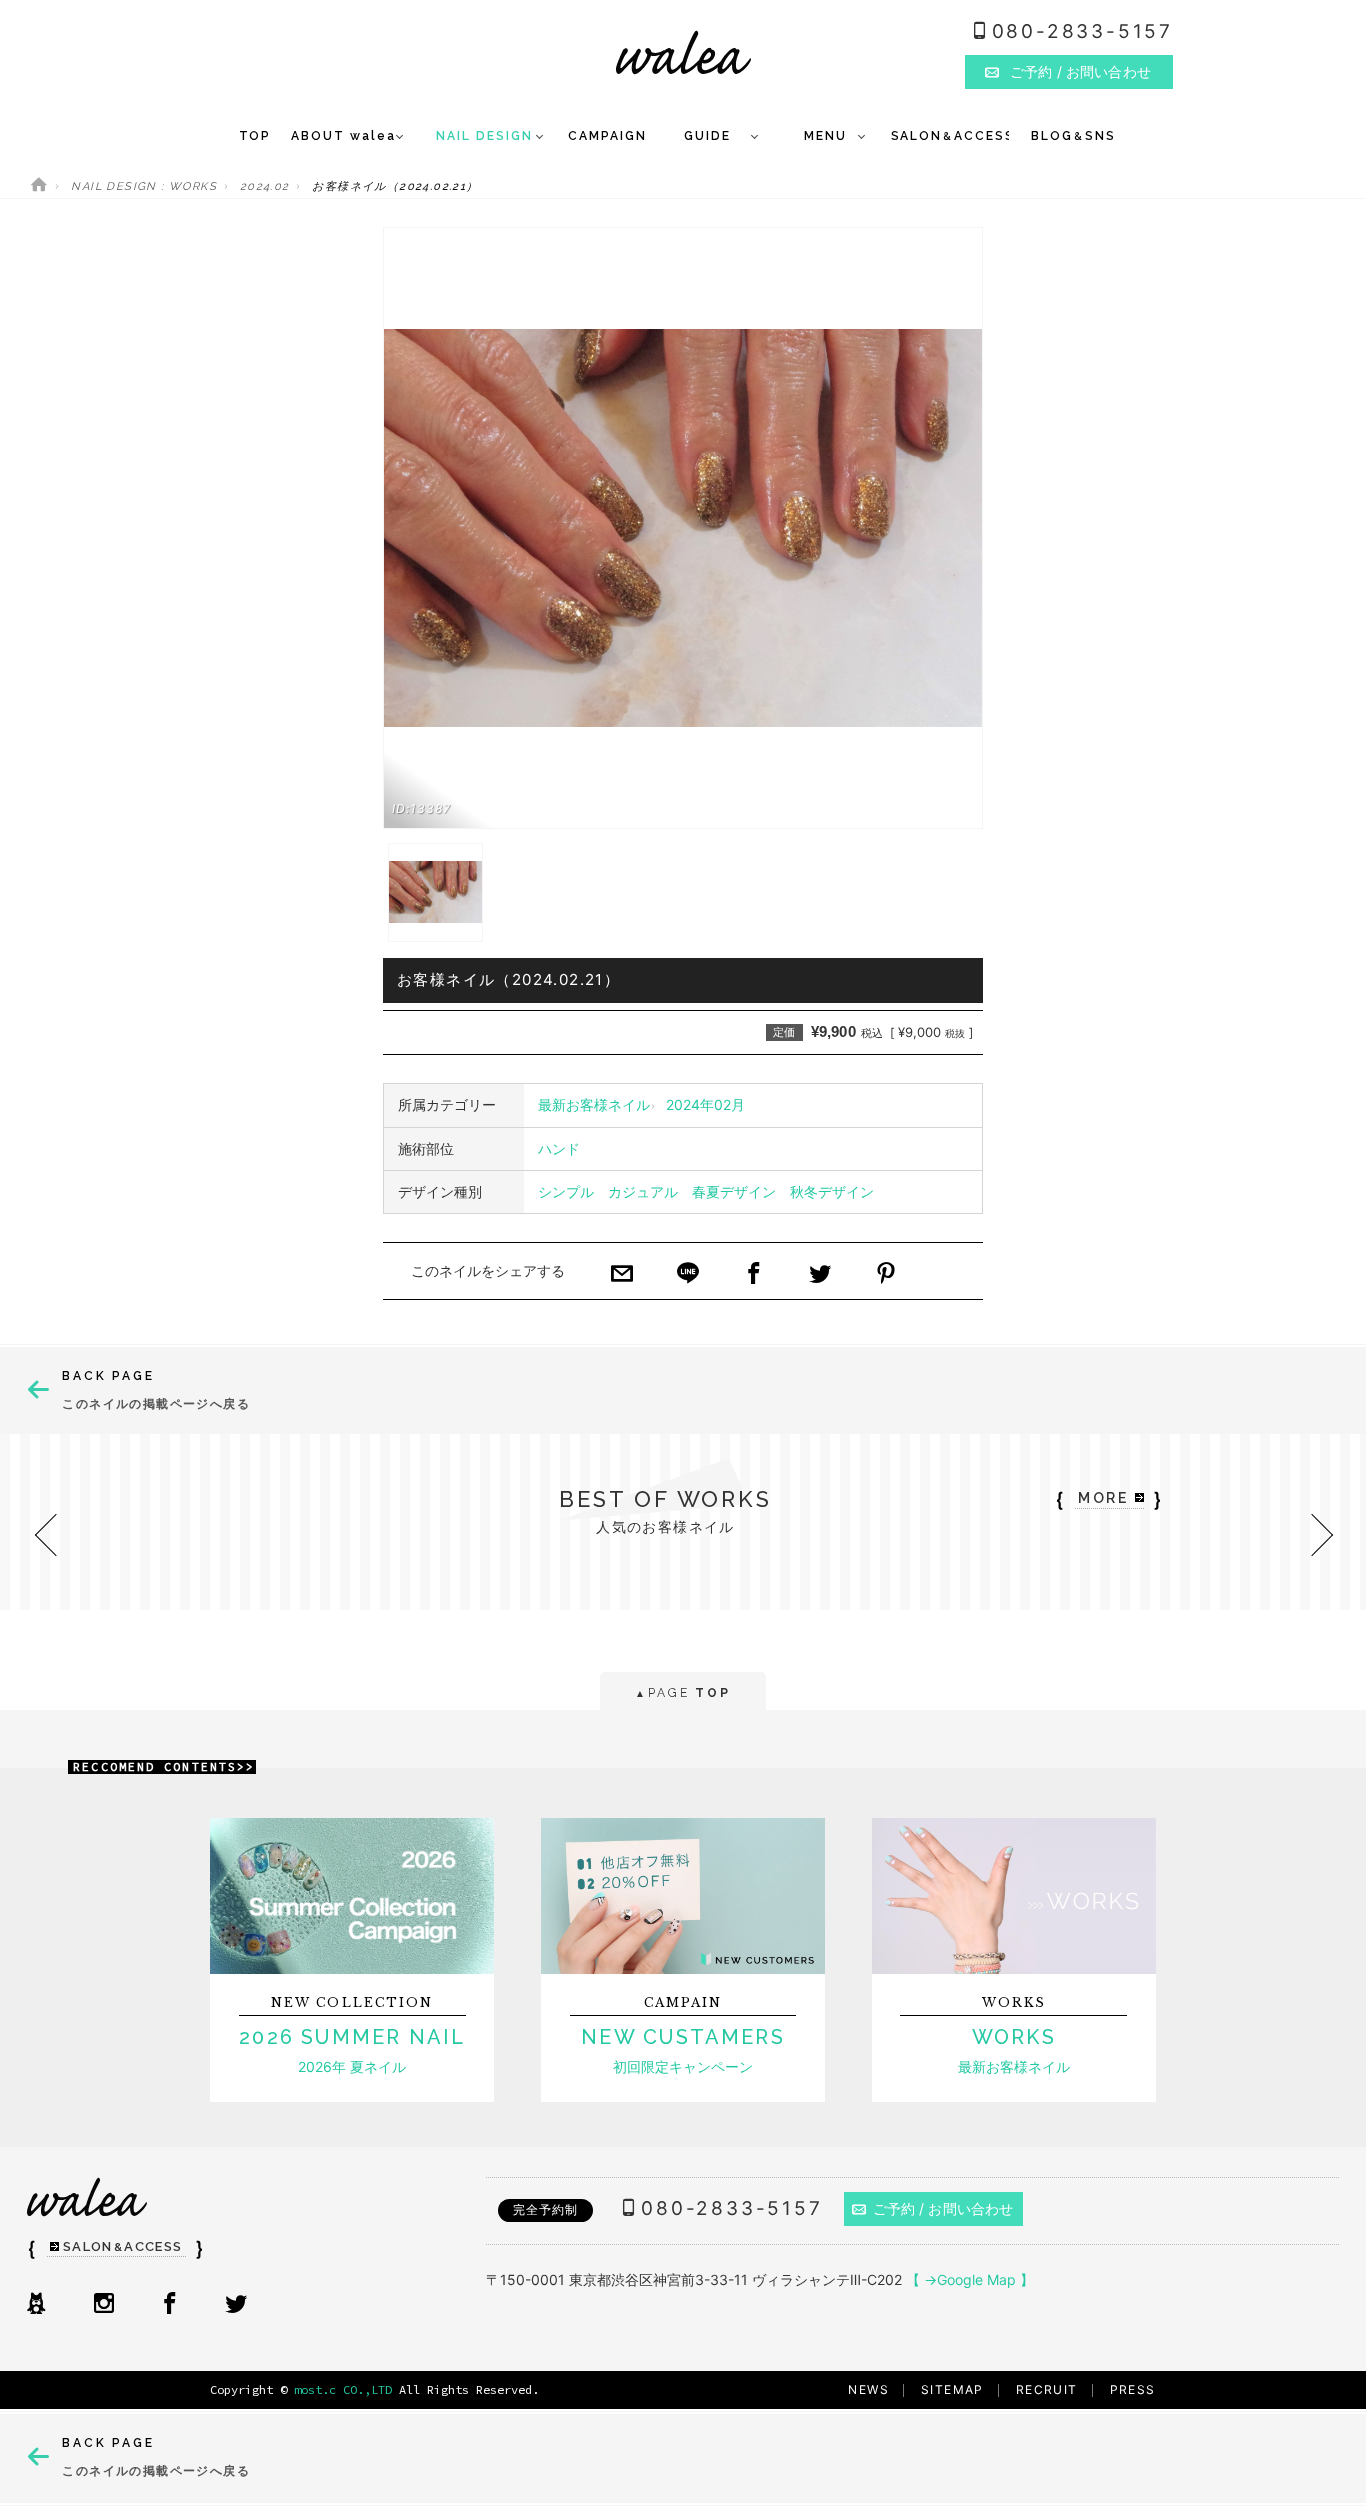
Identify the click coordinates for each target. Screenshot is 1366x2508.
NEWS (868, 2389)
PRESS (1133, 2389)
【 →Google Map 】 (970, 2279)
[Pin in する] (886, 1275)
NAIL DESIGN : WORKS (144, 186)
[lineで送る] (688, 1275)
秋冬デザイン (832, 1191)
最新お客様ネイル (594, 1104)
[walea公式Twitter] (236, 2305)
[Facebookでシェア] (754, 1275)
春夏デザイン (734, 1191)
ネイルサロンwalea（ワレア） (683, 52)
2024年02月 (705, 1104)
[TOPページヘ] (39, 186)
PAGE (682, 1693)
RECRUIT (1047, 2389)
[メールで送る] (622, 1275)
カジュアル (643, 1191)
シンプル (566, 1191)
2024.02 (265, 186)
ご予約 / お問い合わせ (943, 2208)
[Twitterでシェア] (820, 1275)
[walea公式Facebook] (170, 2305)
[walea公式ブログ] (36, 2305)
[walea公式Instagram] (104, 2305)
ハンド (559, 1148)
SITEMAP (952, 2389)
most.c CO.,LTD (343, 2389)
